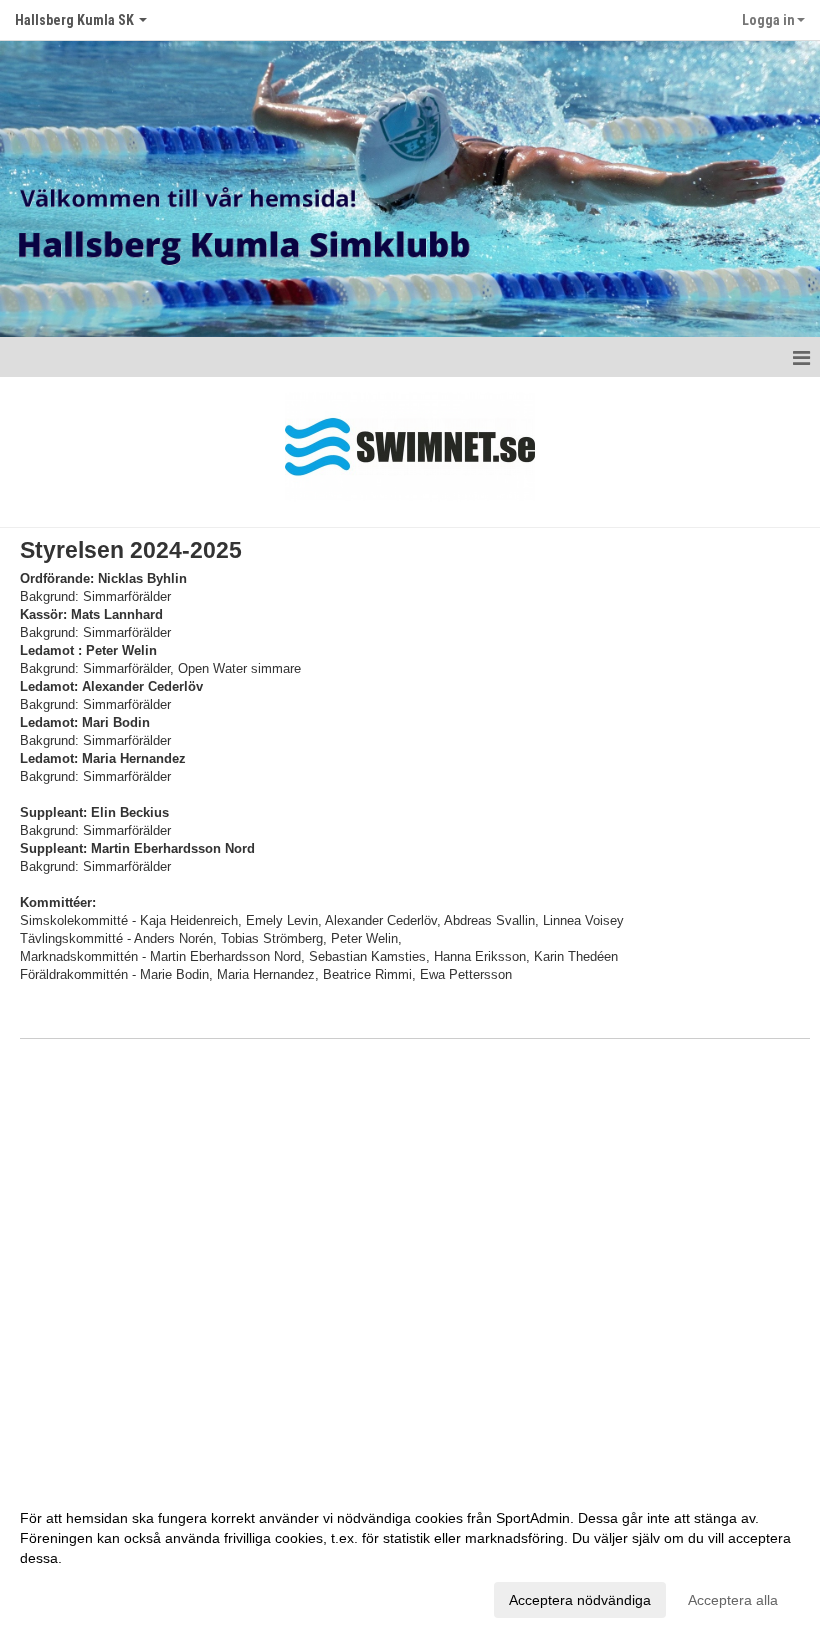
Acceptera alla (733, 1600)
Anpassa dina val (74, 1597)
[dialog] (410, 1558)
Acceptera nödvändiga (580, 1600)
